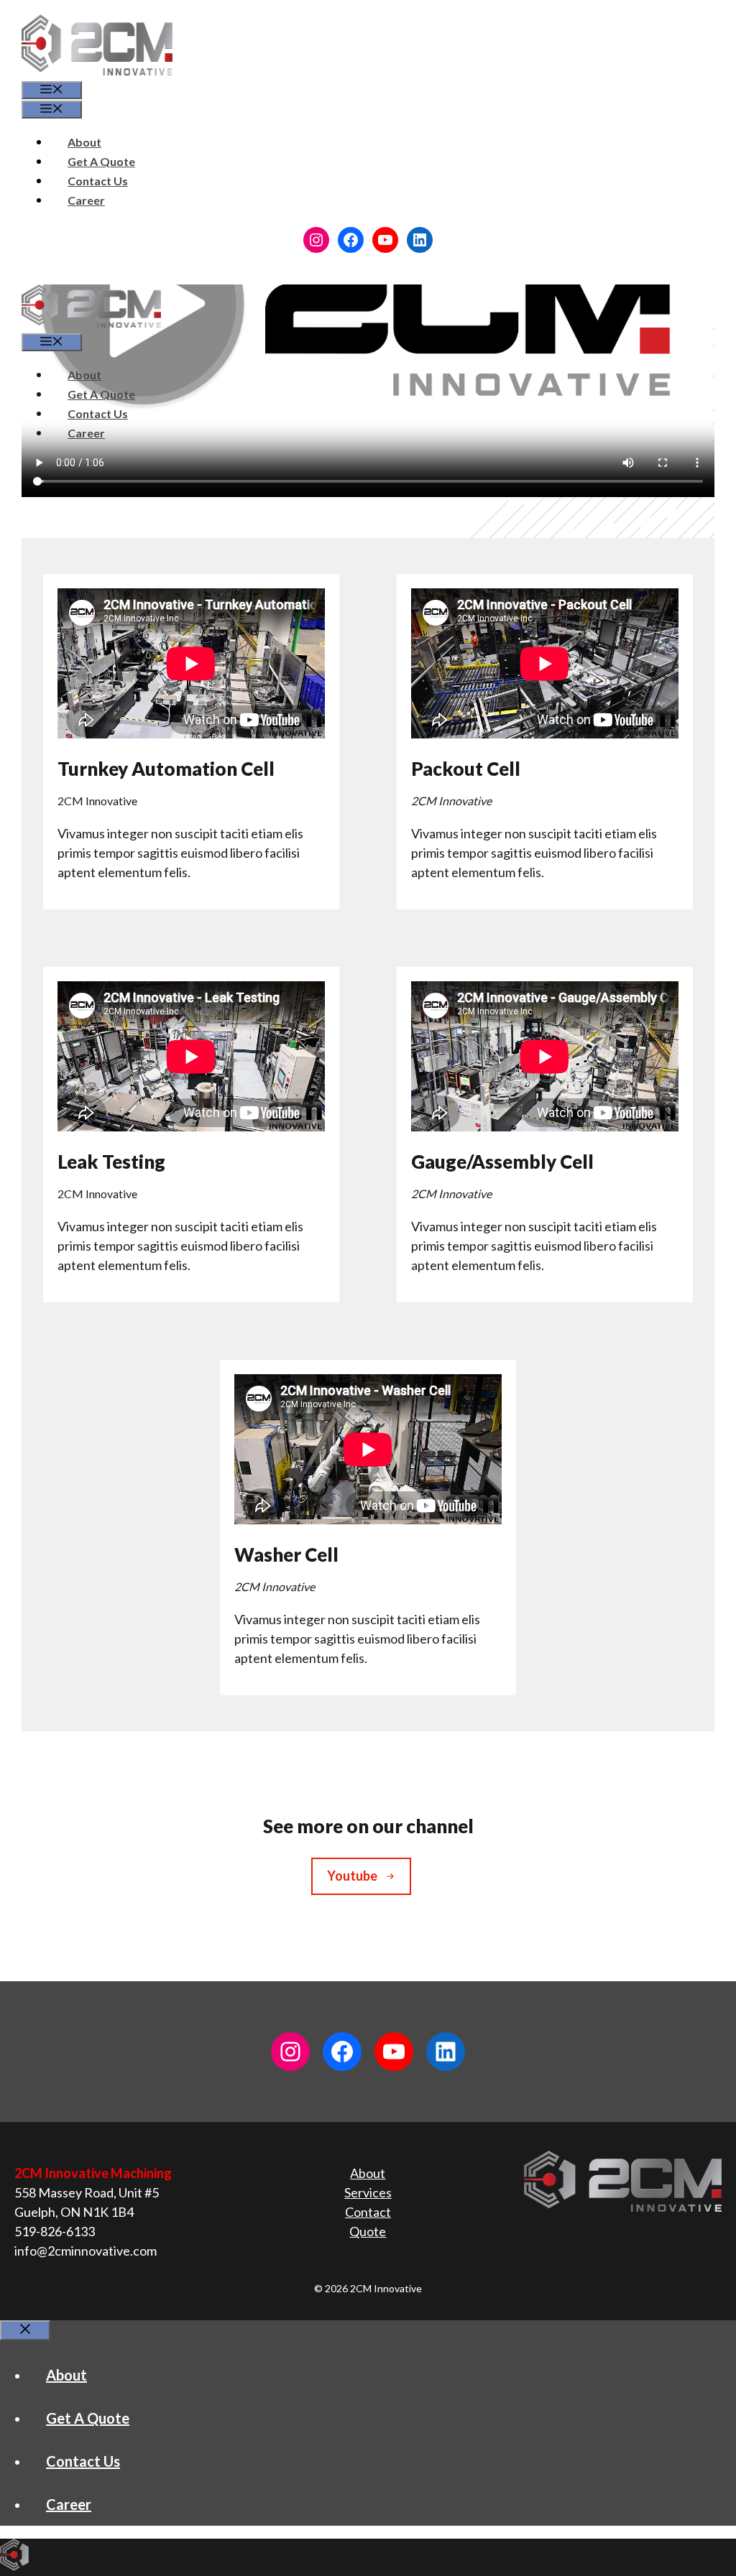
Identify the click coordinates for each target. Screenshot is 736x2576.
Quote (368, 2231)
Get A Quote (101, 161)
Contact (368, 2212)
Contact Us (98, 181)
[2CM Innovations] (91, 323)
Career (86, 200)
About (84, 142)
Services (368, 2192)
